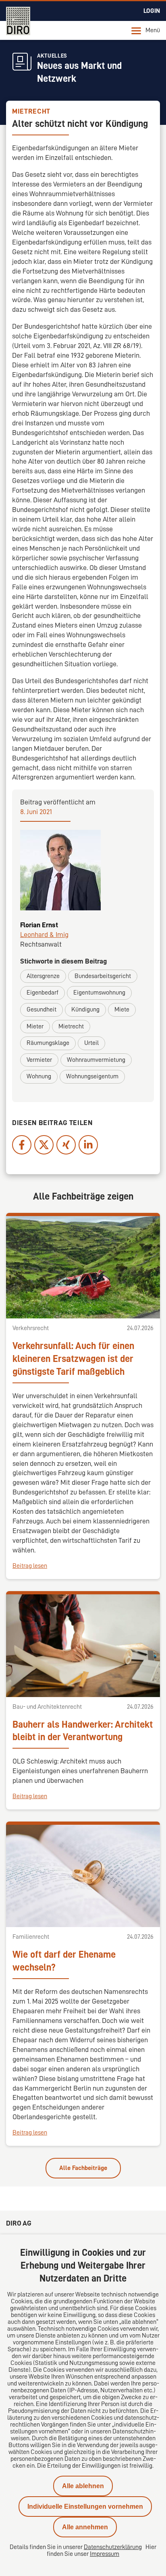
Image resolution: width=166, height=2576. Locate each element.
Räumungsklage (48, 1043)
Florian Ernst (39, 925)
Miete (122, 1009)
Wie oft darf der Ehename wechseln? (64, 1961)
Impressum (105, 2554)
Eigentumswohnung (99, 993)
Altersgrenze (43, 976)
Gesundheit (41, 1009)
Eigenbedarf (43, 993)
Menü (153, 30)
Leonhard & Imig (44, 935)
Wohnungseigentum (92, 1076)
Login (152, 11)
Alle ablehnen (83, 2486)
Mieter (35, 1026)
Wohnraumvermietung (96, 1060)
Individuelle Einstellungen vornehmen (85, 2507)
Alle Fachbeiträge (83, 2168)
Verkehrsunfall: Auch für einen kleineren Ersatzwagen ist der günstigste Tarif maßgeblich (73, 1359)
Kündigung (85, 1009)
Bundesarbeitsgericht (103, 976)
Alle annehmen (85, 2527)
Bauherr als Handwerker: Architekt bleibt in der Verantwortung (83, 1731)
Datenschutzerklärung (113, 2547)
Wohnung (39, 1076)
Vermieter (39, 1060)
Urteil (91, 1043)
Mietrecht (71, 1026)
